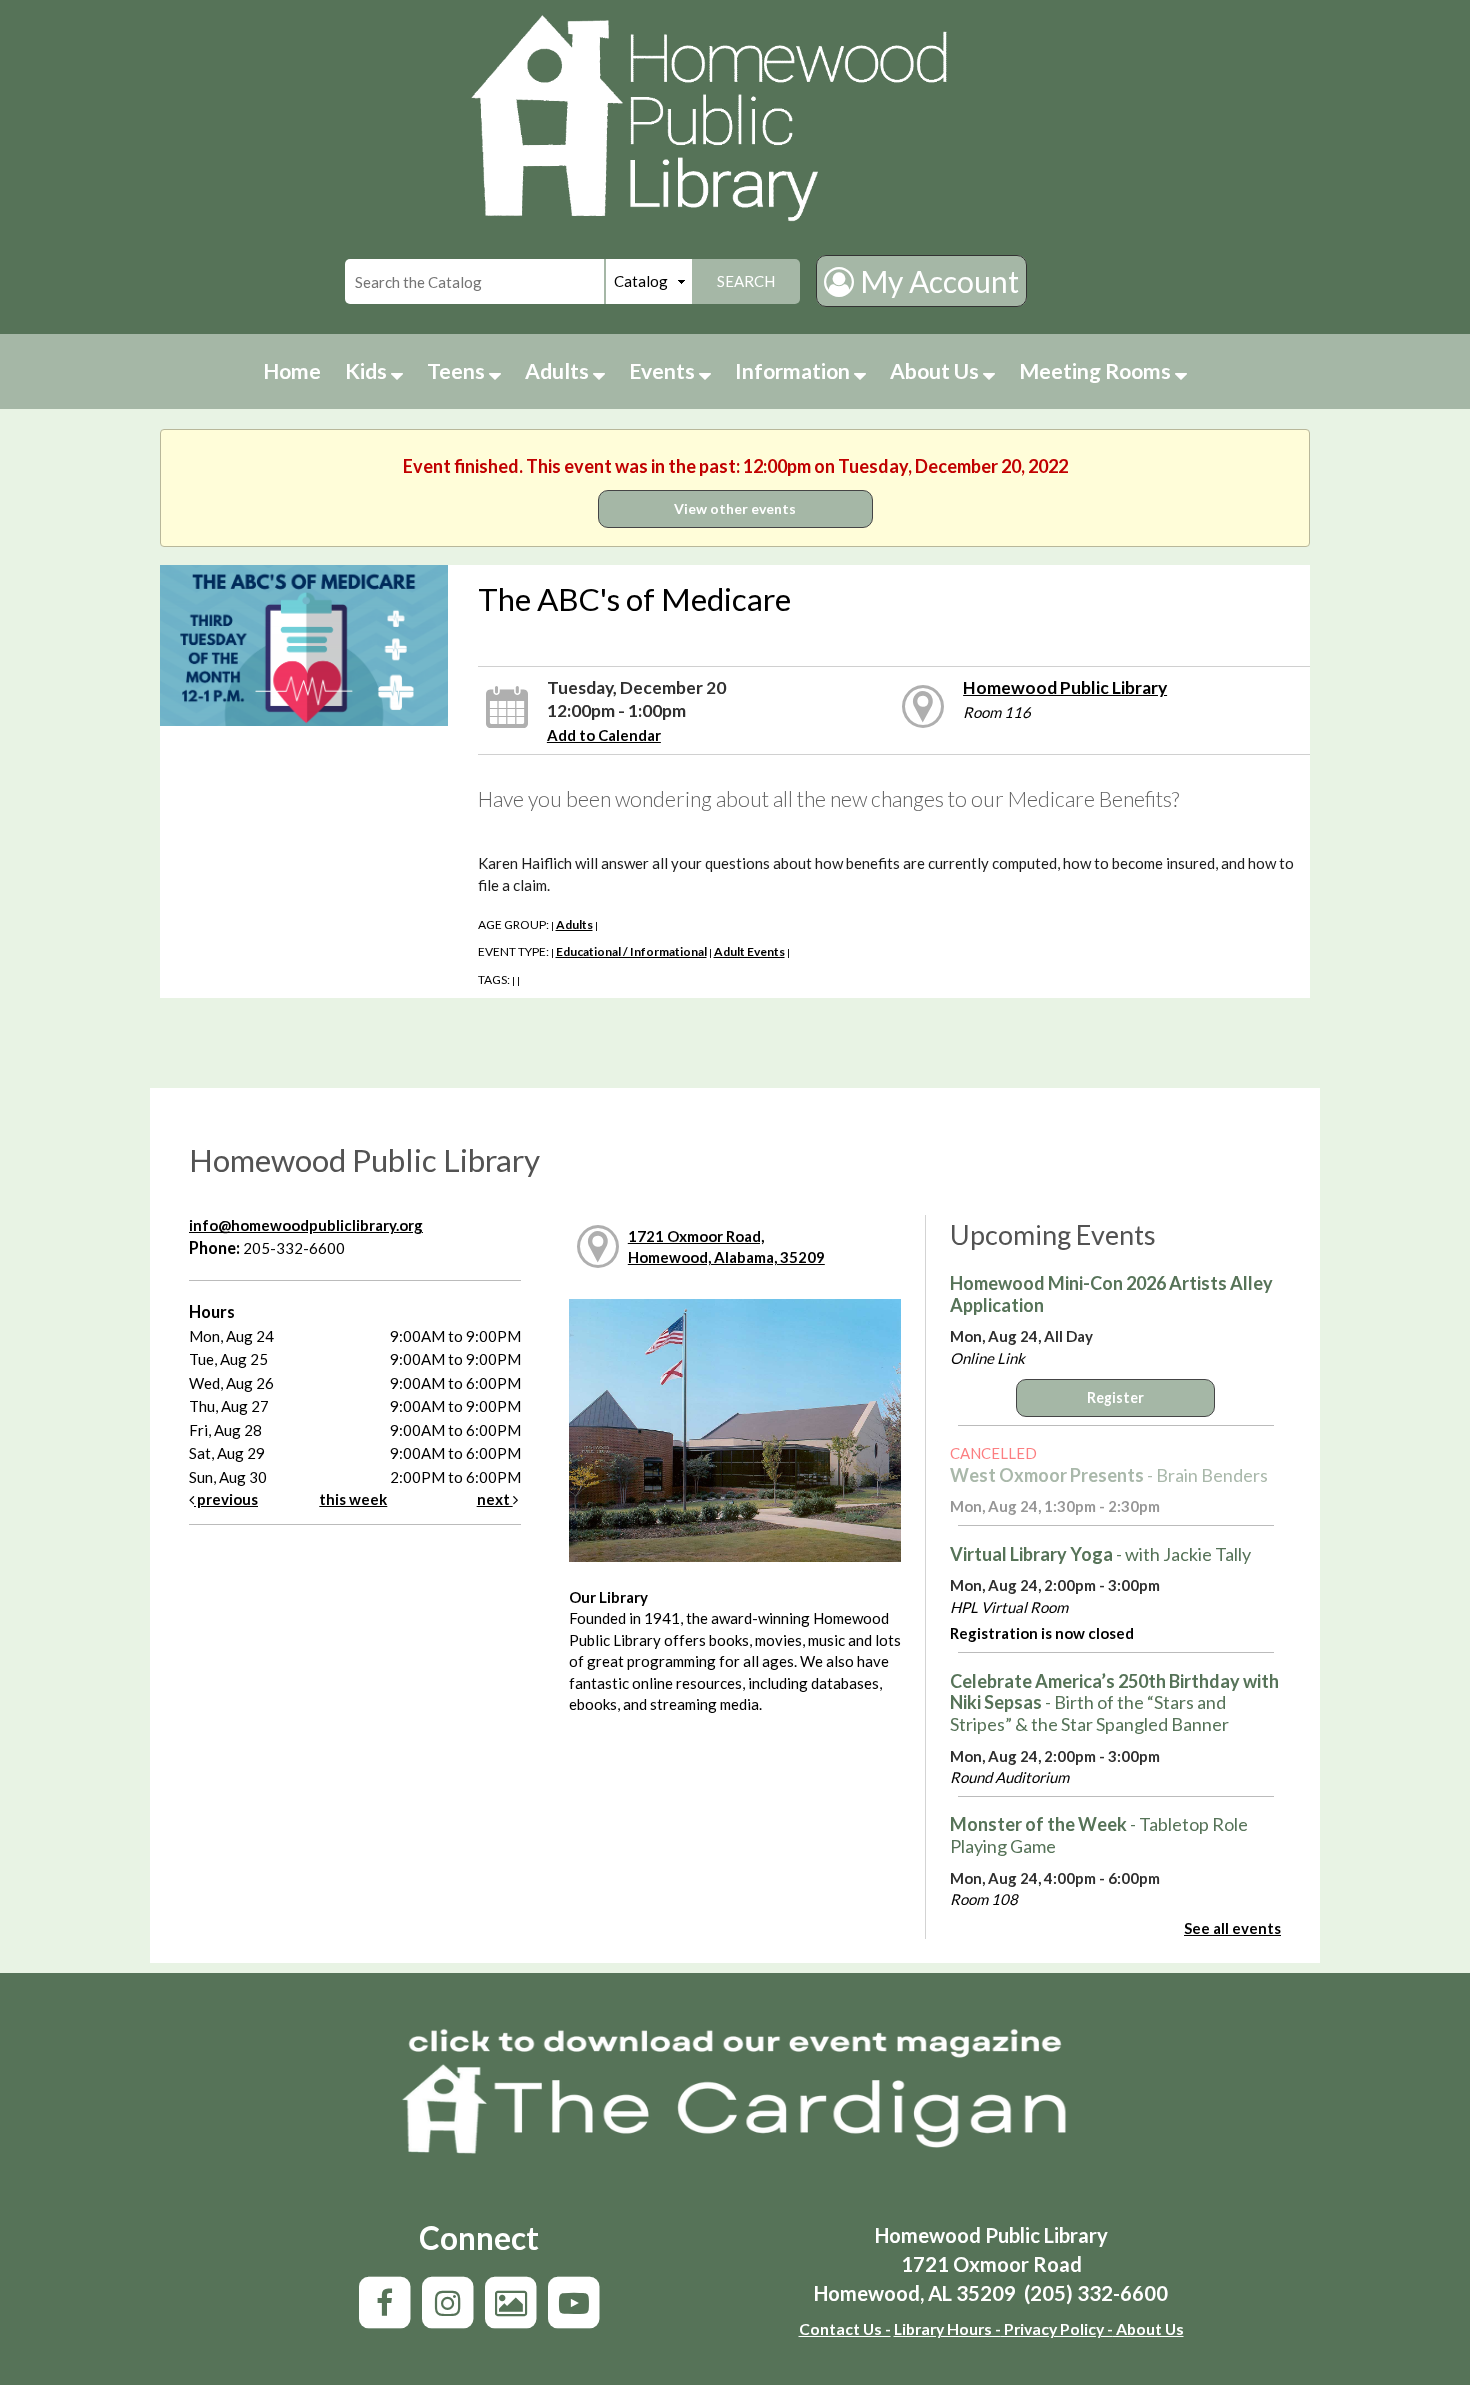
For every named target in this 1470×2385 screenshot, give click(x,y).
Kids (368, 370)
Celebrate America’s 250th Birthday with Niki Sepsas (1114, 1702)
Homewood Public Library (1065, 687)
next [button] (495, 1499)
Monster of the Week (1099, 1835)
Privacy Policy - (1057, 2328)
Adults (559, 370)
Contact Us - (845, 2328)
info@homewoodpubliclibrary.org (306, 1225)
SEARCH (746, 281)
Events (664, 370)
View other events (735, 508)
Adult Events (749, 951)
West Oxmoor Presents (1109, 1475)
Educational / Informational (631, 951)
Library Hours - (947, 2328)
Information (794, 370)
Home (292, 370)
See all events (1232, 1928)
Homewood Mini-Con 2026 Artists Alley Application (1111, 1294)
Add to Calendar (604, 735)
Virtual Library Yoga (1100, 1554)
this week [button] (353, 1499)
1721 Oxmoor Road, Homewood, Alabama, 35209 (726, 1246)
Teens (458, 370)
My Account (936, 281)
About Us (936, 370)
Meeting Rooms (1097, 370)
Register (1115, 1397)
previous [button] (226, 1499)
